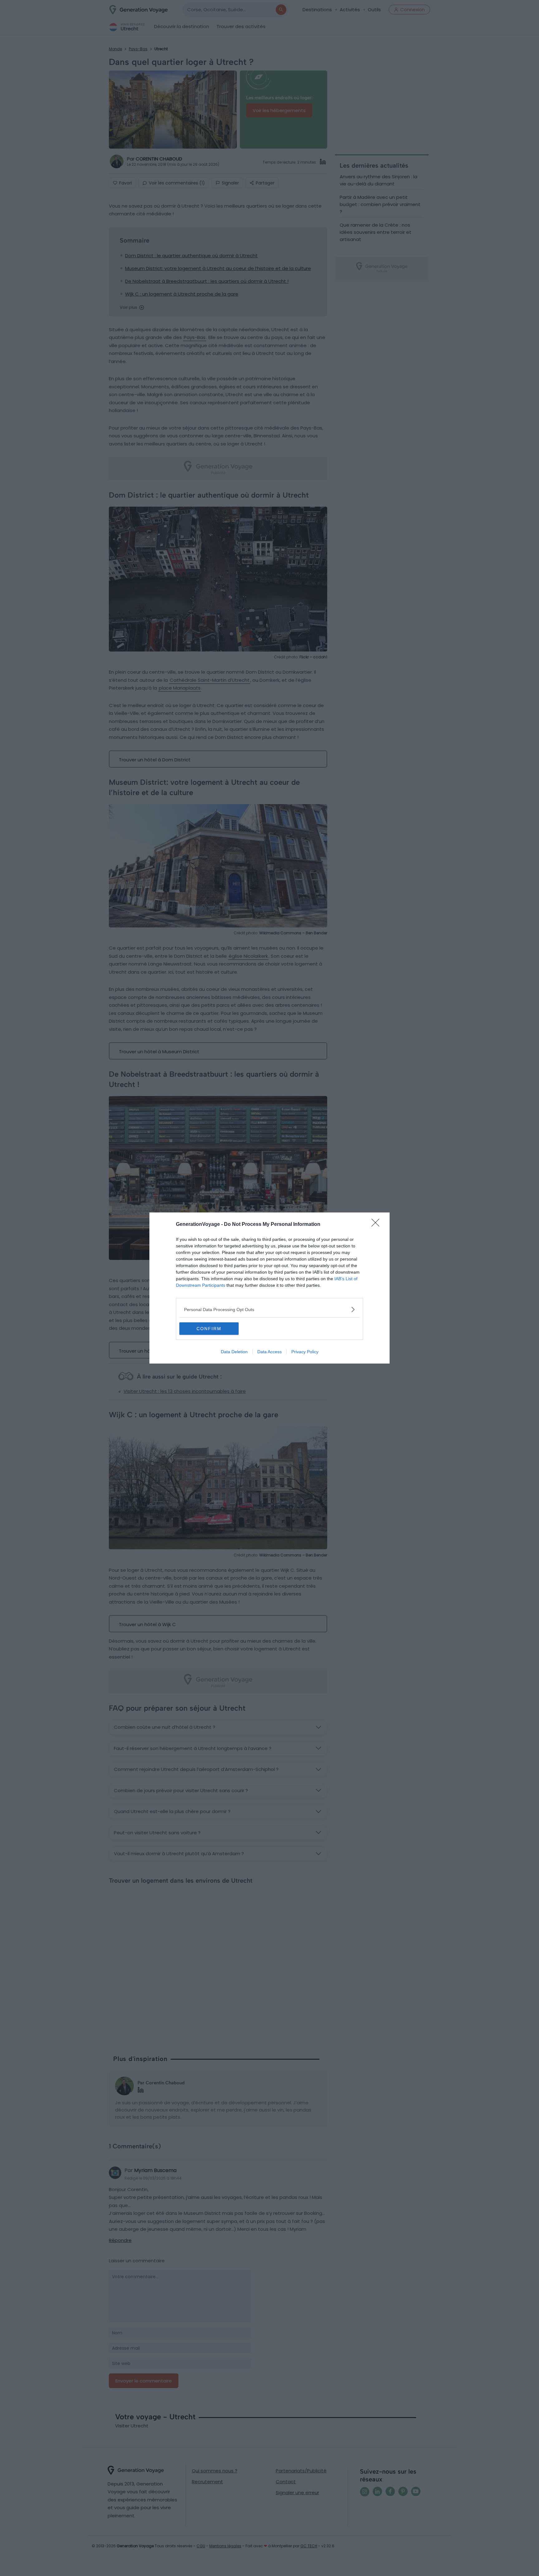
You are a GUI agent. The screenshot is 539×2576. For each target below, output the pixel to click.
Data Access (269, 1352)
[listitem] (269, 1309)
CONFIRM (209, 1329)
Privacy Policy (305, 1352)
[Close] (377, 1225)
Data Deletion (234, 1352)
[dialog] (269, 1288)
